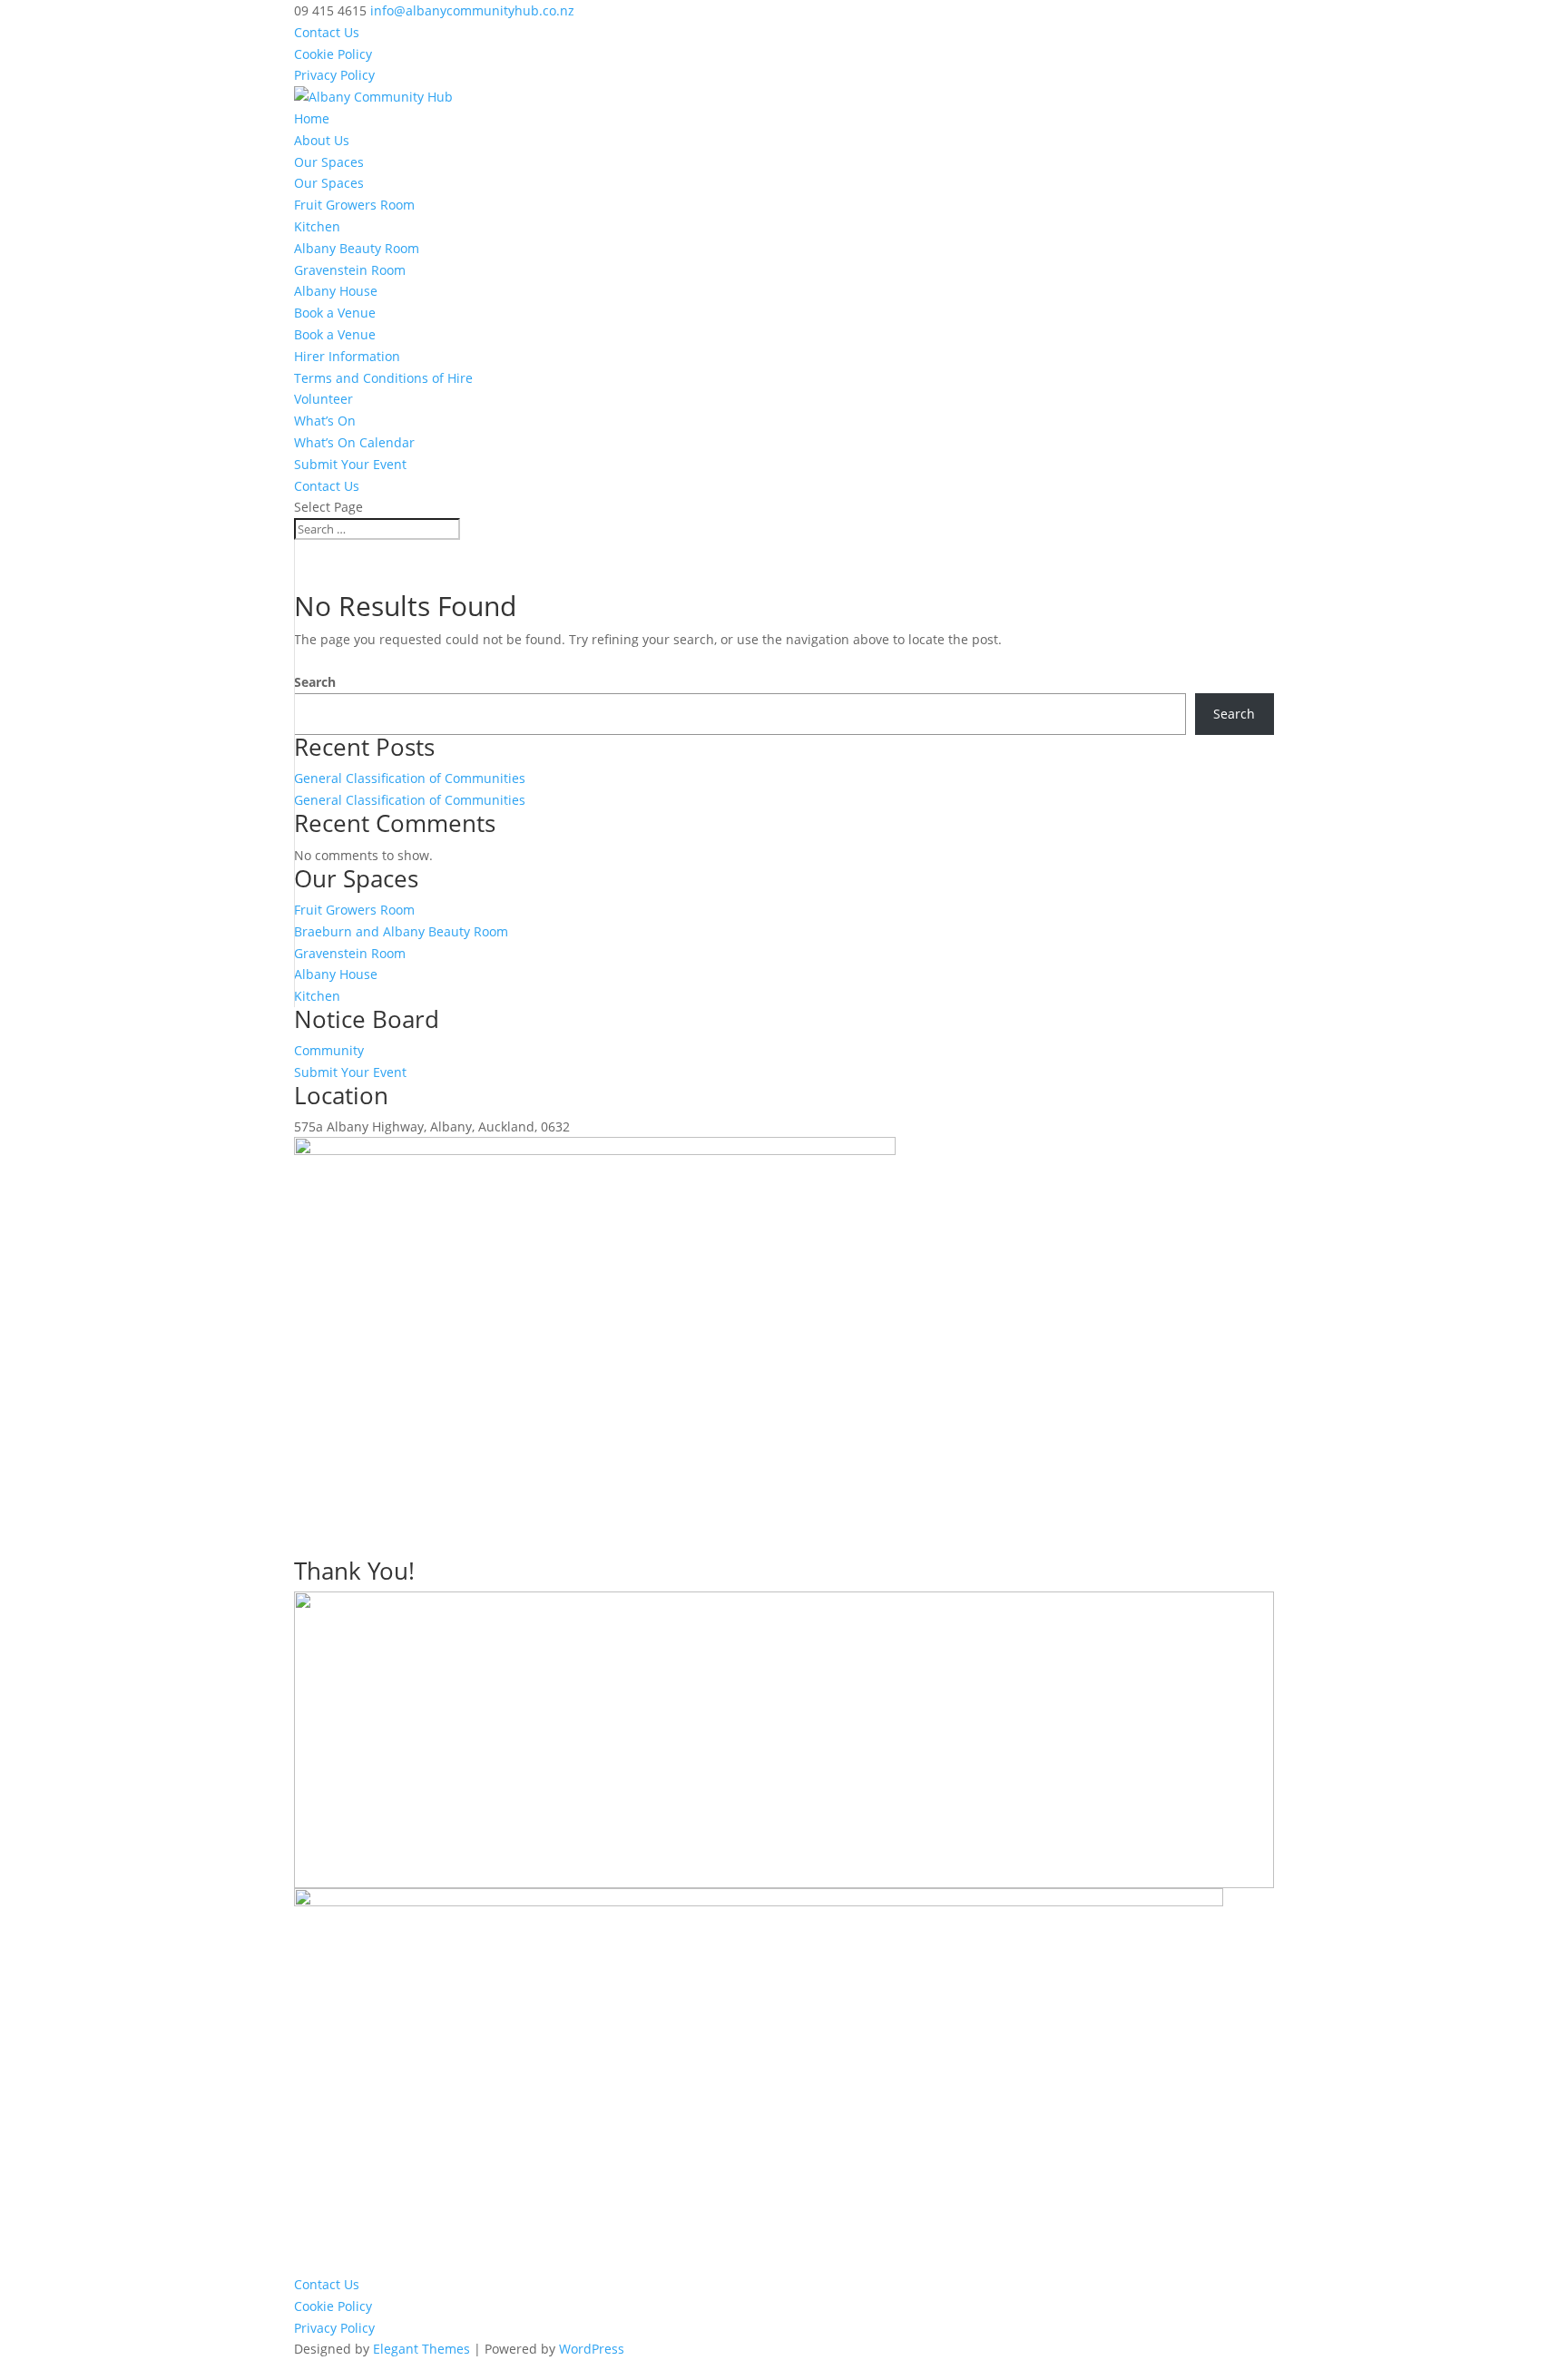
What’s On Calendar (354, 442)
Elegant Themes (421, 2349)
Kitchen (317, 226)
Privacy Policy (334, 75)
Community (329, 1050)
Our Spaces (329, 162)
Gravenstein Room (350, 270)
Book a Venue (335, 313)
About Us (322, 140)
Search (315, 682)
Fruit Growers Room (354, 205)
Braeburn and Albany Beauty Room (401, 931)
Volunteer (323, 399)
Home (312, 118)
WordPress (592, 2349)
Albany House (336, 291)
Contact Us (327, 32)
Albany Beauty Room (357, 248)
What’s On (325, 421)
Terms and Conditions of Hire (383, 378)
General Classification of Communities (410, 778)
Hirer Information (347, 356)
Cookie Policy (333, 54)
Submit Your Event (350, 464)
